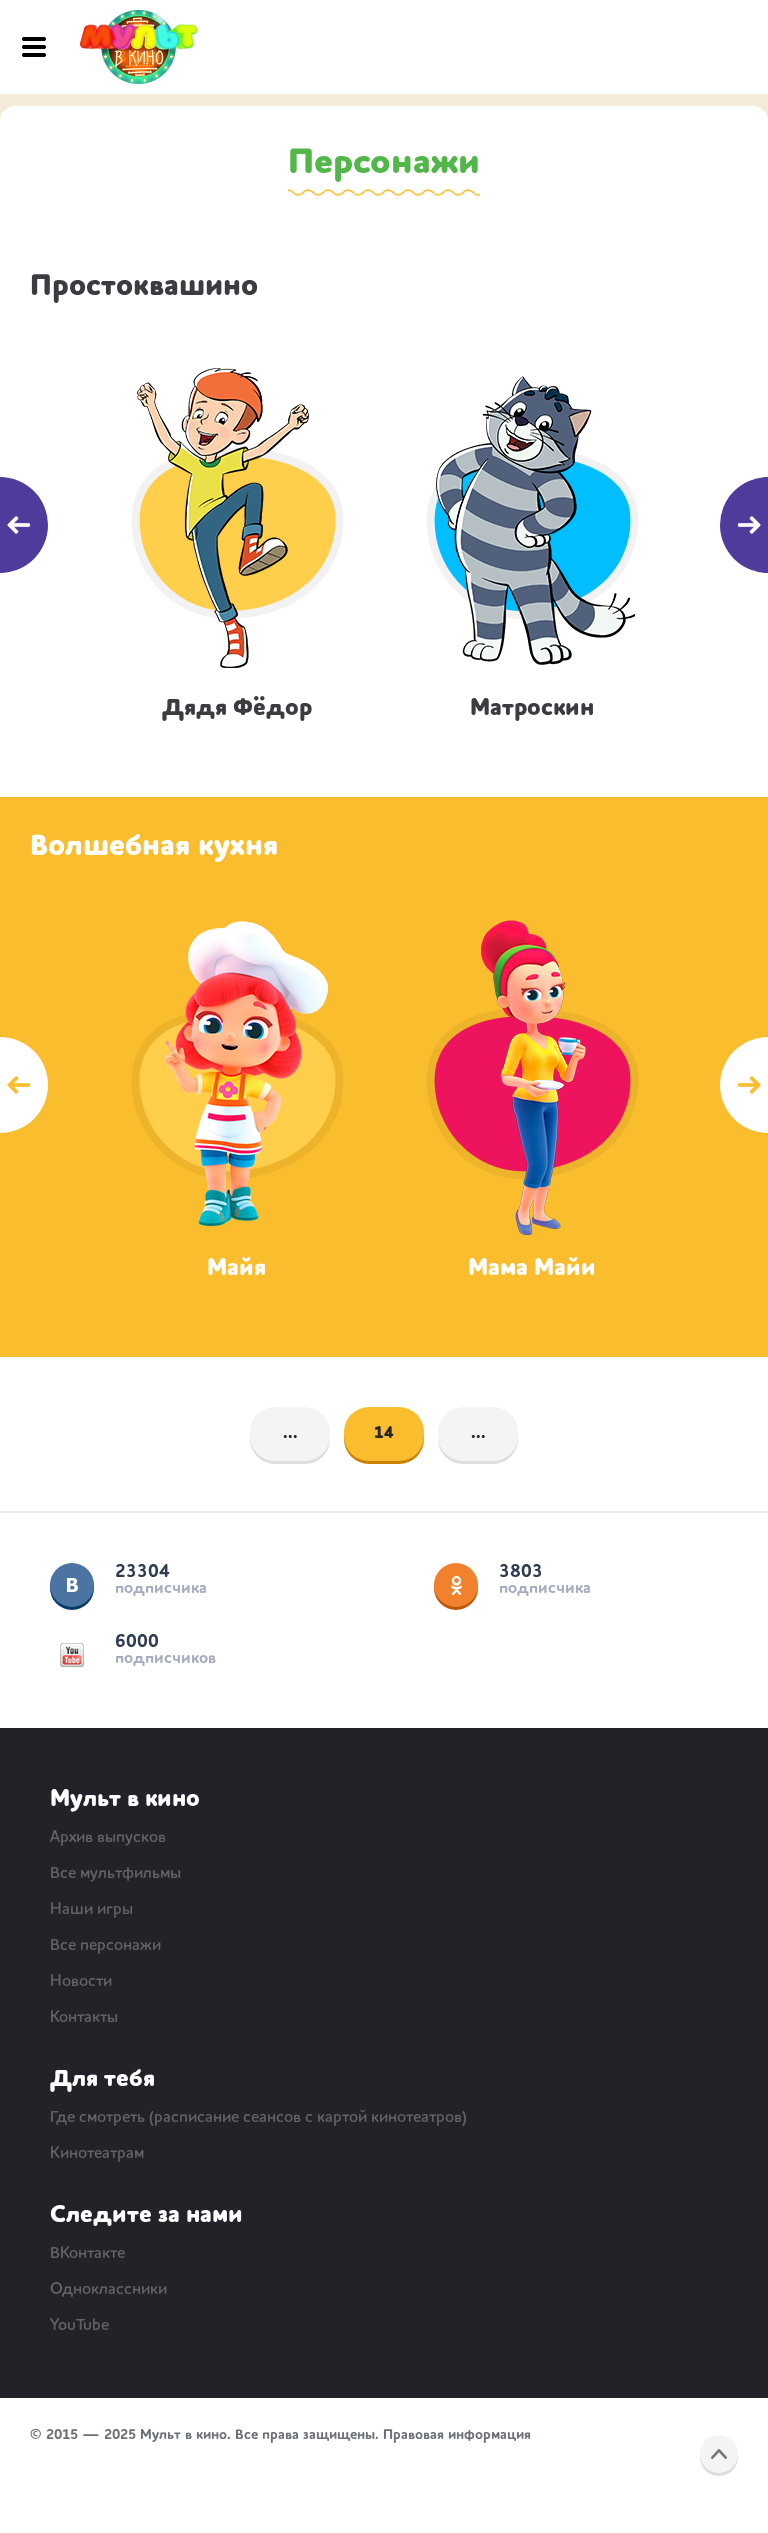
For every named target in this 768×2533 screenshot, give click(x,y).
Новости (81, 1982)
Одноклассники (456, 1585)
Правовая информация (457, 2435)
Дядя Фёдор (237, 709)
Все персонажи (105, 1946)
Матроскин (532, 709)
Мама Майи (532, 1269)
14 (384, 1434)
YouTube (72, 1655)
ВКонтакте (72, 1585)
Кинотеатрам (97, 2154)
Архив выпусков (108, 1838)
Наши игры (91, 1910)
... (290, 1434)
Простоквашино (144, 287)
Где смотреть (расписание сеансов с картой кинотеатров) (258, 2118)
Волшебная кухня (154, 847)
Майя (236, 1269)
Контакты (84, 2018)
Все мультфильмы (115, 1874)
